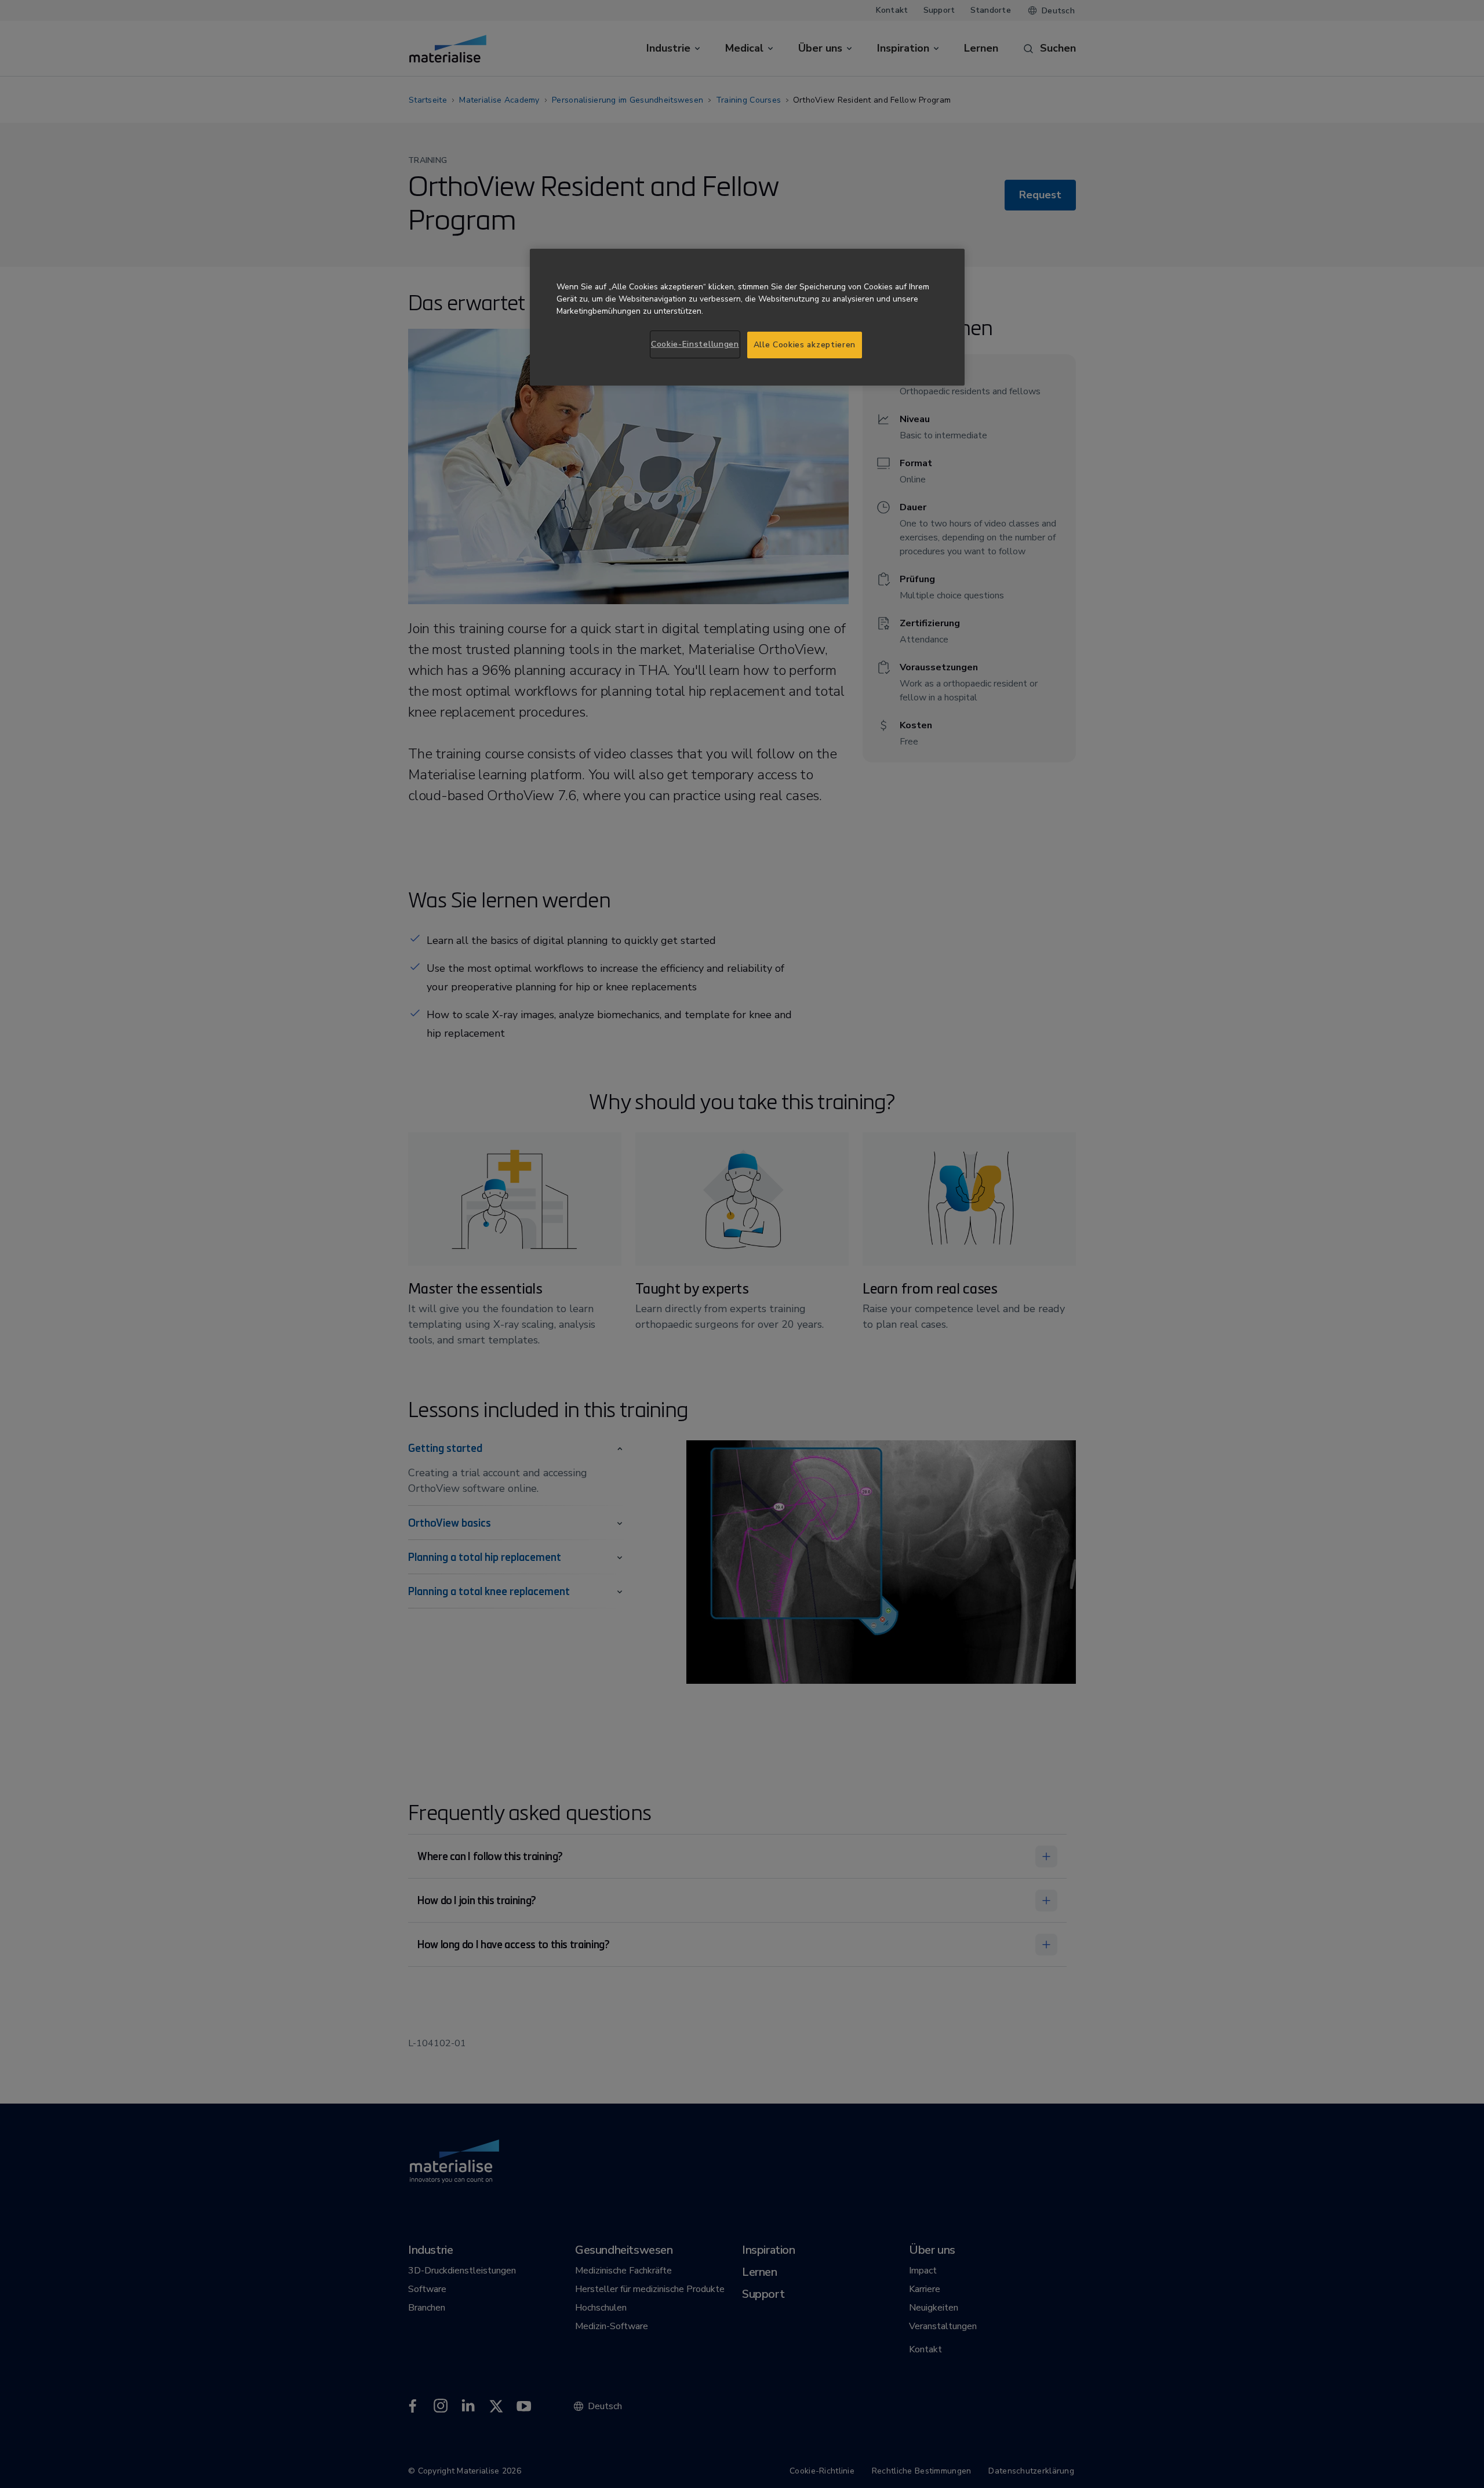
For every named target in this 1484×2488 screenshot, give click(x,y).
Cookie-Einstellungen (695, 344)
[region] (747, 317)
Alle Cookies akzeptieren (805, 345)
